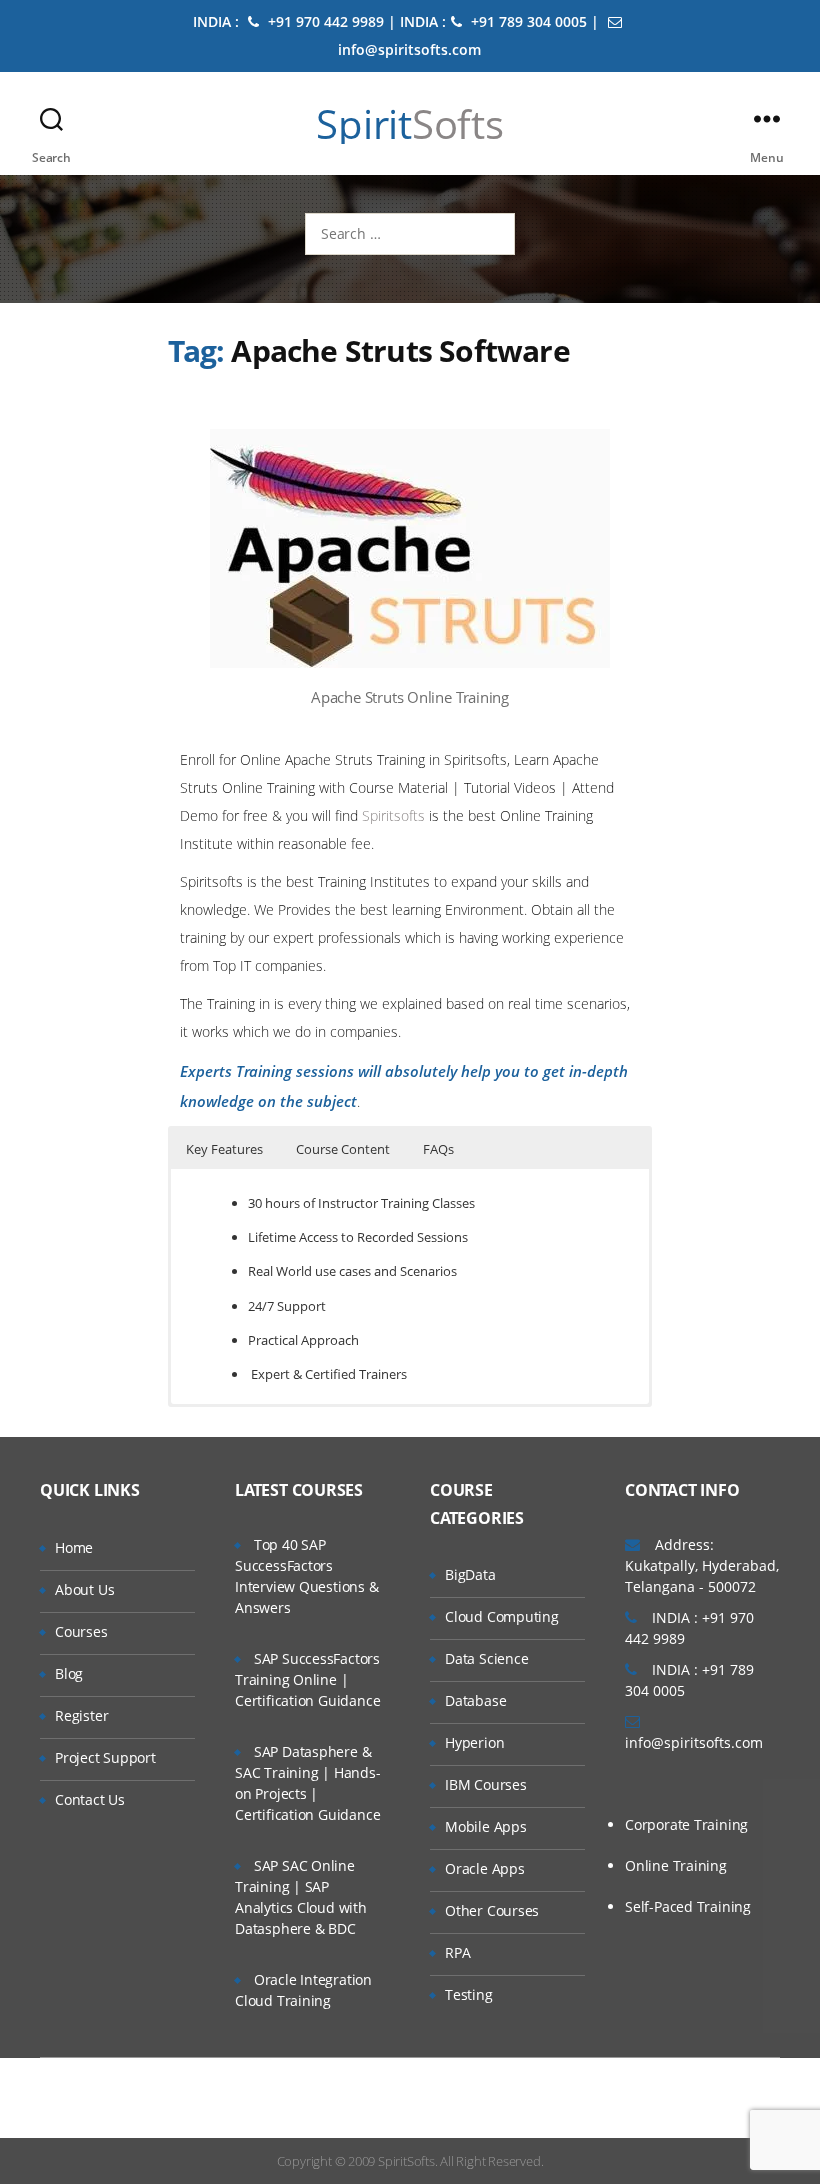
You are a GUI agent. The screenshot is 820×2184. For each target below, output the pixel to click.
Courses (81, 1631)
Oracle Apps (485, 1868)
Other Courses (492, 1910)
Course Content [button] (343, 1149)
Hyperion (474, 1742)
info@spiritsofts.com (694, 1742)
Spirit (410, 124)
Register (81, 1715)
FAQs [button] (438, 1149)
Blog (69, 1673)
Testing (469, 1994)
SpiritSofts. (407, 2161)
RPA (457, 1952)
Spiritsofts (393, 815)
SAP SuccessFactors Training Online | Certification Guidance (307, 1679)
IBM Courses (486, 1784)
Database (475, 1700)
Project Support (105, 1757)
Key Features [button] (224, 1149)
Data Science (486, 1658)
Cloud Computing (502, 1616)
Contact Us (90, 1799)
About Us (84, 1589)
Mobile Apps (486, 1826)
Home (74, 1547)
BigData (470, 1574)
